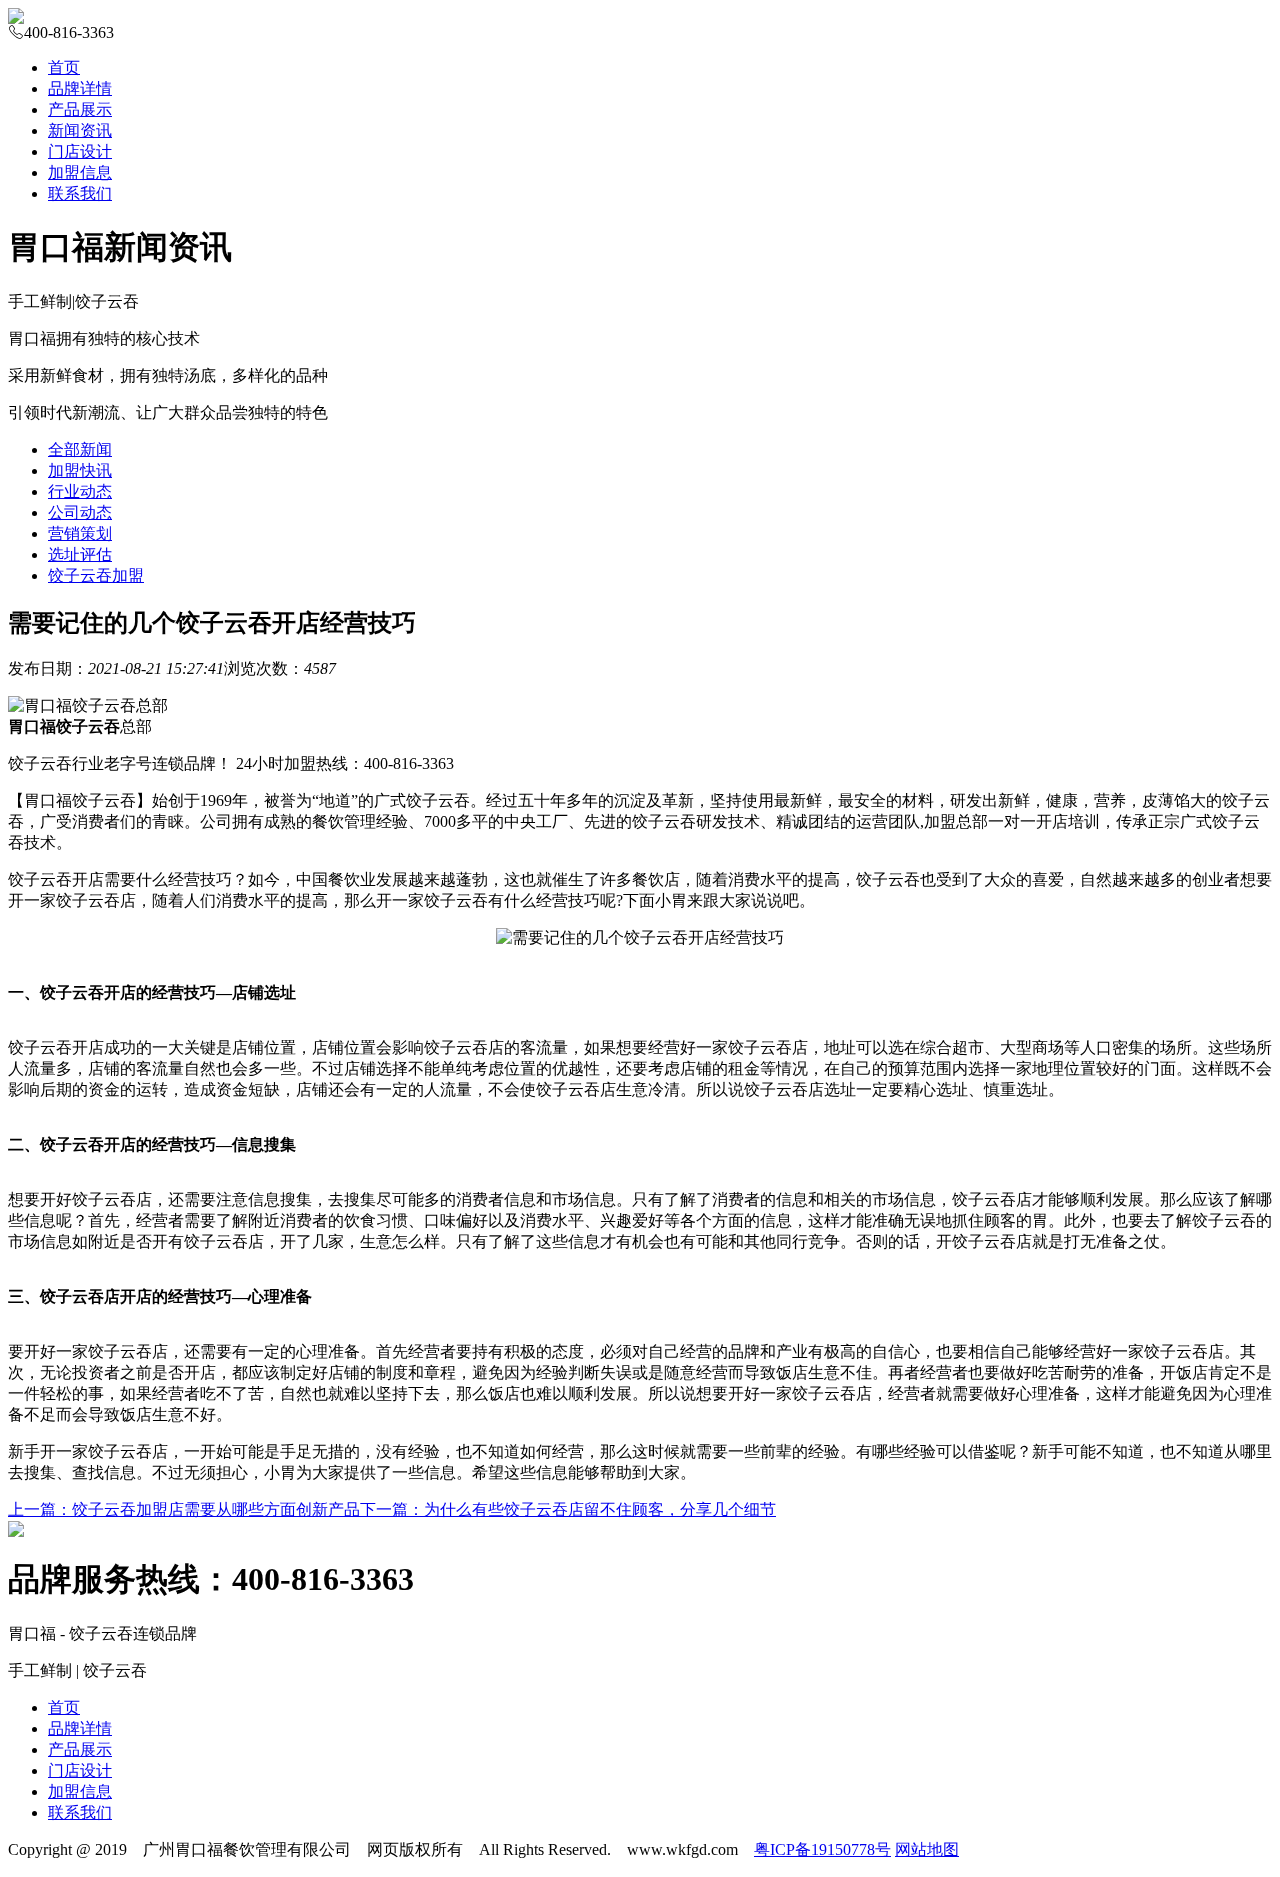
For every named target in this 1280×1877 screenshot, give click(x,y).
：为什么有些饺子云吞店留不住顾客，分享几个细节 (568, 1509)
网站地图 (927, 1849)
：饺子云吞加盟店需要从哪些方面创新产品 (184, 1509)
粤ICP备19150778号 (822, 1849)
